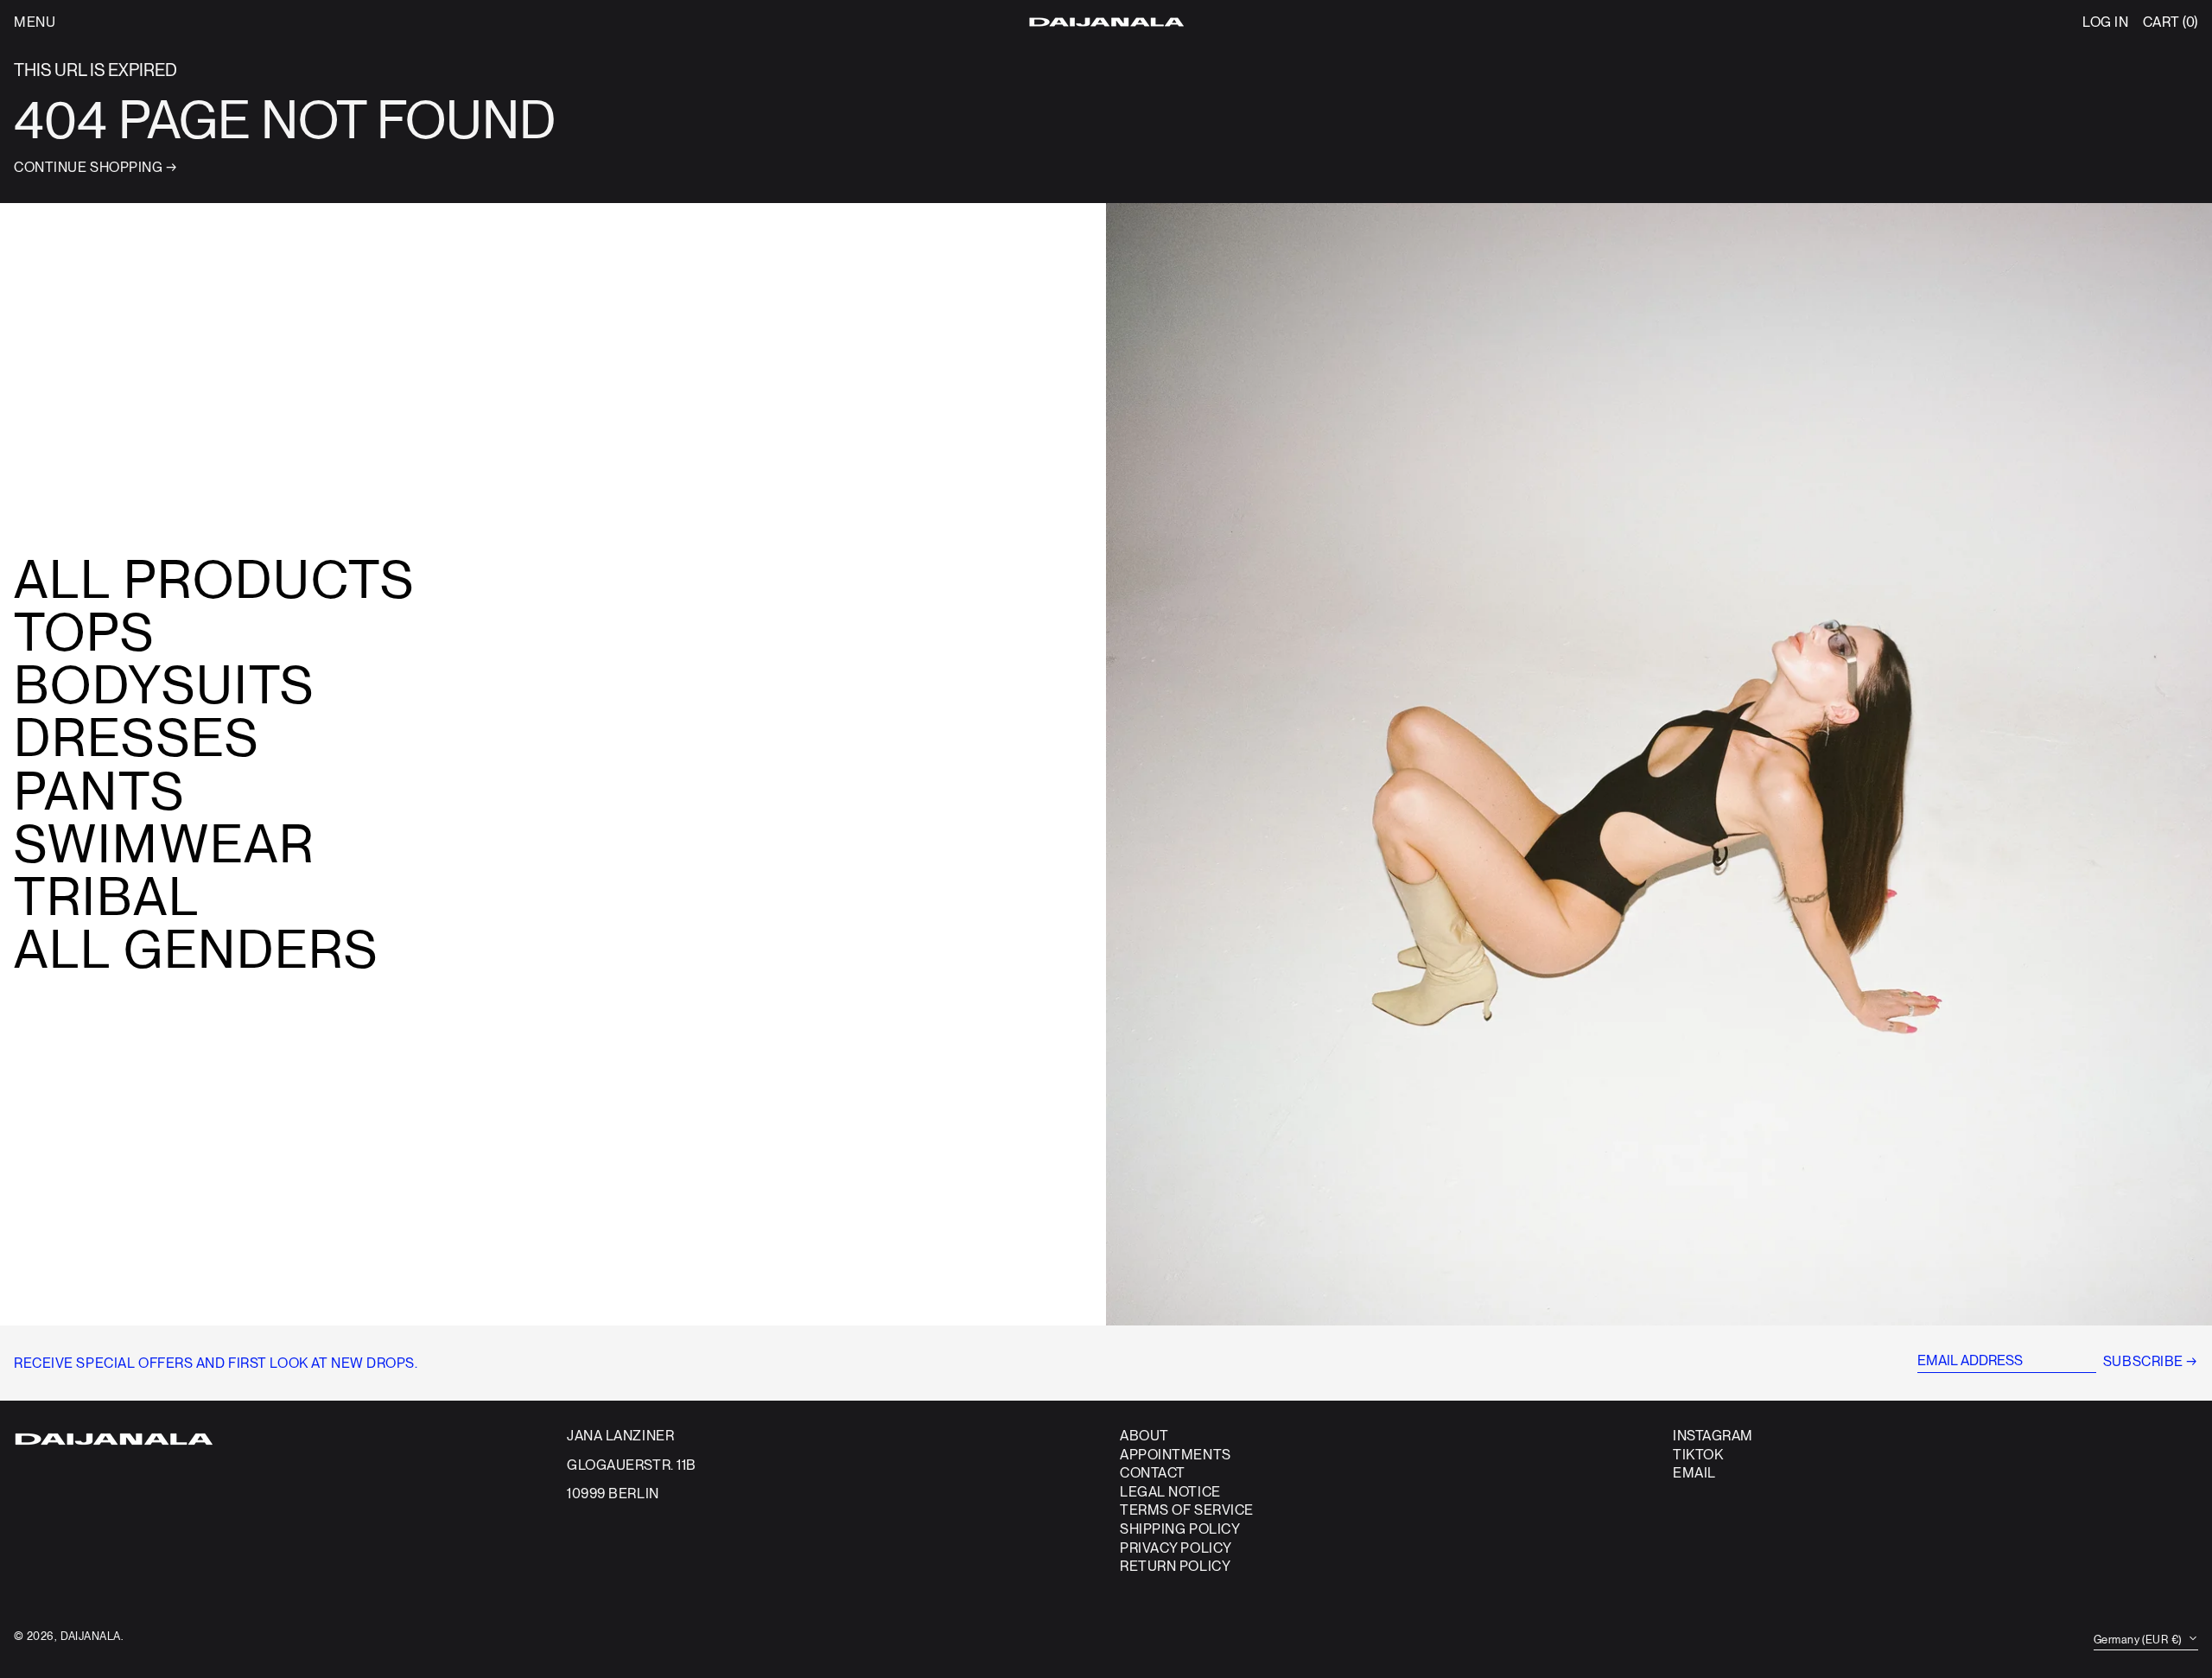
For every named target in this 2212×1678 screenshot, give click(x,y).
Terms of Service (1187, 1510)
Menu (35, 22)
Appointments (1176, 1455)
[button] (2171, 22)
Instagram (1713, 1436)
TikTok (1698, 1455)
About (1144, 1436)
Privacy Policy (1176, 1548)
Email (1694, 1473)
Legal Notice (1170, 1492)
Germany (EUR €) (2139, 1640)
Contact (1153, 1473)
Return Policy (1175, 1566)
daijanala (91, 1636)
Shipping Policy (1180, 1529)
